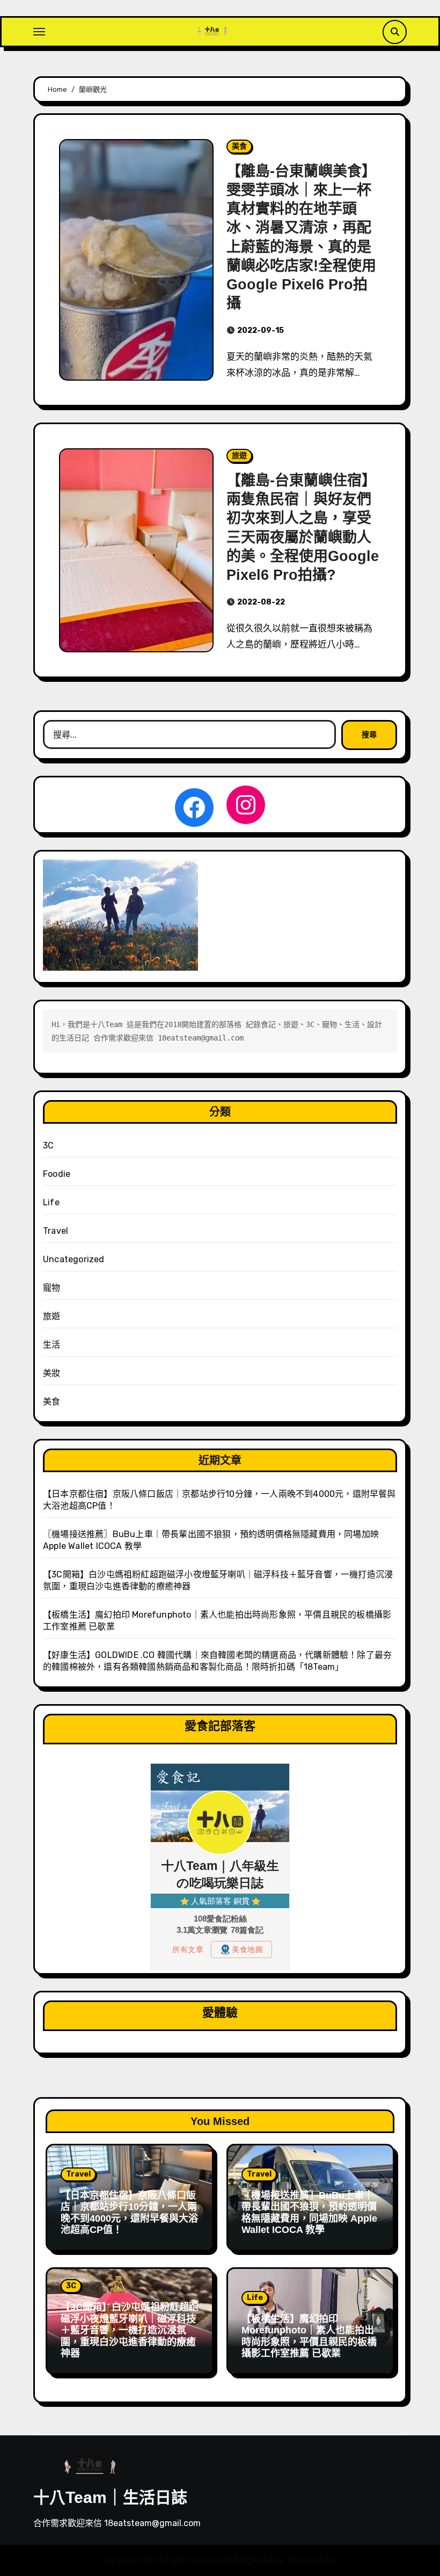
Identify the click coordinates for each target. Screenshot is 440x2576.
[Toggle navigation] (39, 32)
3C (48, 1145)
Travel (56, 1231)
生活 (52, 1345)
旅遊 (239, 456)
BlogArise (253, 2560)
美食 (239, 146)
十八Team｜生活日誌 (110, 2497)
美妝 (52, 1373)
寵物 (52, 1288)
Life (51, 1202)
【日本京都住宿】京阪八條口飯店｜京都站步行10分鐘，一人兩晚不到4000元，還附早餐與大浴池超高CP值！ (129, 2213)
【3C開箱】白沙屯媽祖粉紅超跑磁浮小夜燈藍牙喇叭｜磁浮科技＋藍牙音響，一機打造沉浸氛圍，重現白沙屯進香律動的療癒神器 (130, 2330)
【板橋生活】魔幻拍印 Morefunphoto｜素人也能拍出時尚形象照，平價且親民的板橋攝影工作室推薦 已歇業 (309, 2336)
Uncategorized (74, 1259)
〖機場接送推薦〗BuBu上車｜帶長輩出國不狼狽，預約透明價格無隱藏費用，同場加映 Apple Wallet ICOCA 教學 (309, 2213)
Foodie (57, 1174)
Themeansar (311, 2560)
